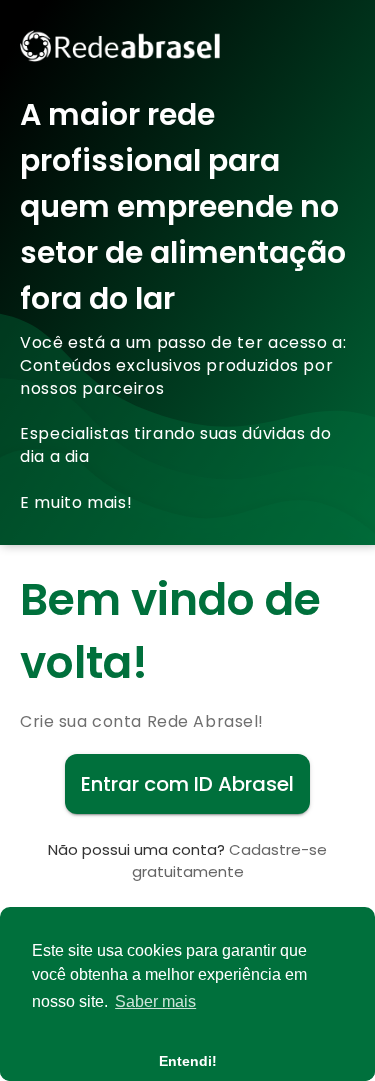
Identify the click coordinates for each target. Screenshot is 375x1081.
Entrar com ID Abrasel (187, 784)
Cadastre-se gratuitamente (230, 860)
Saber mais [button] (155, 1001)
